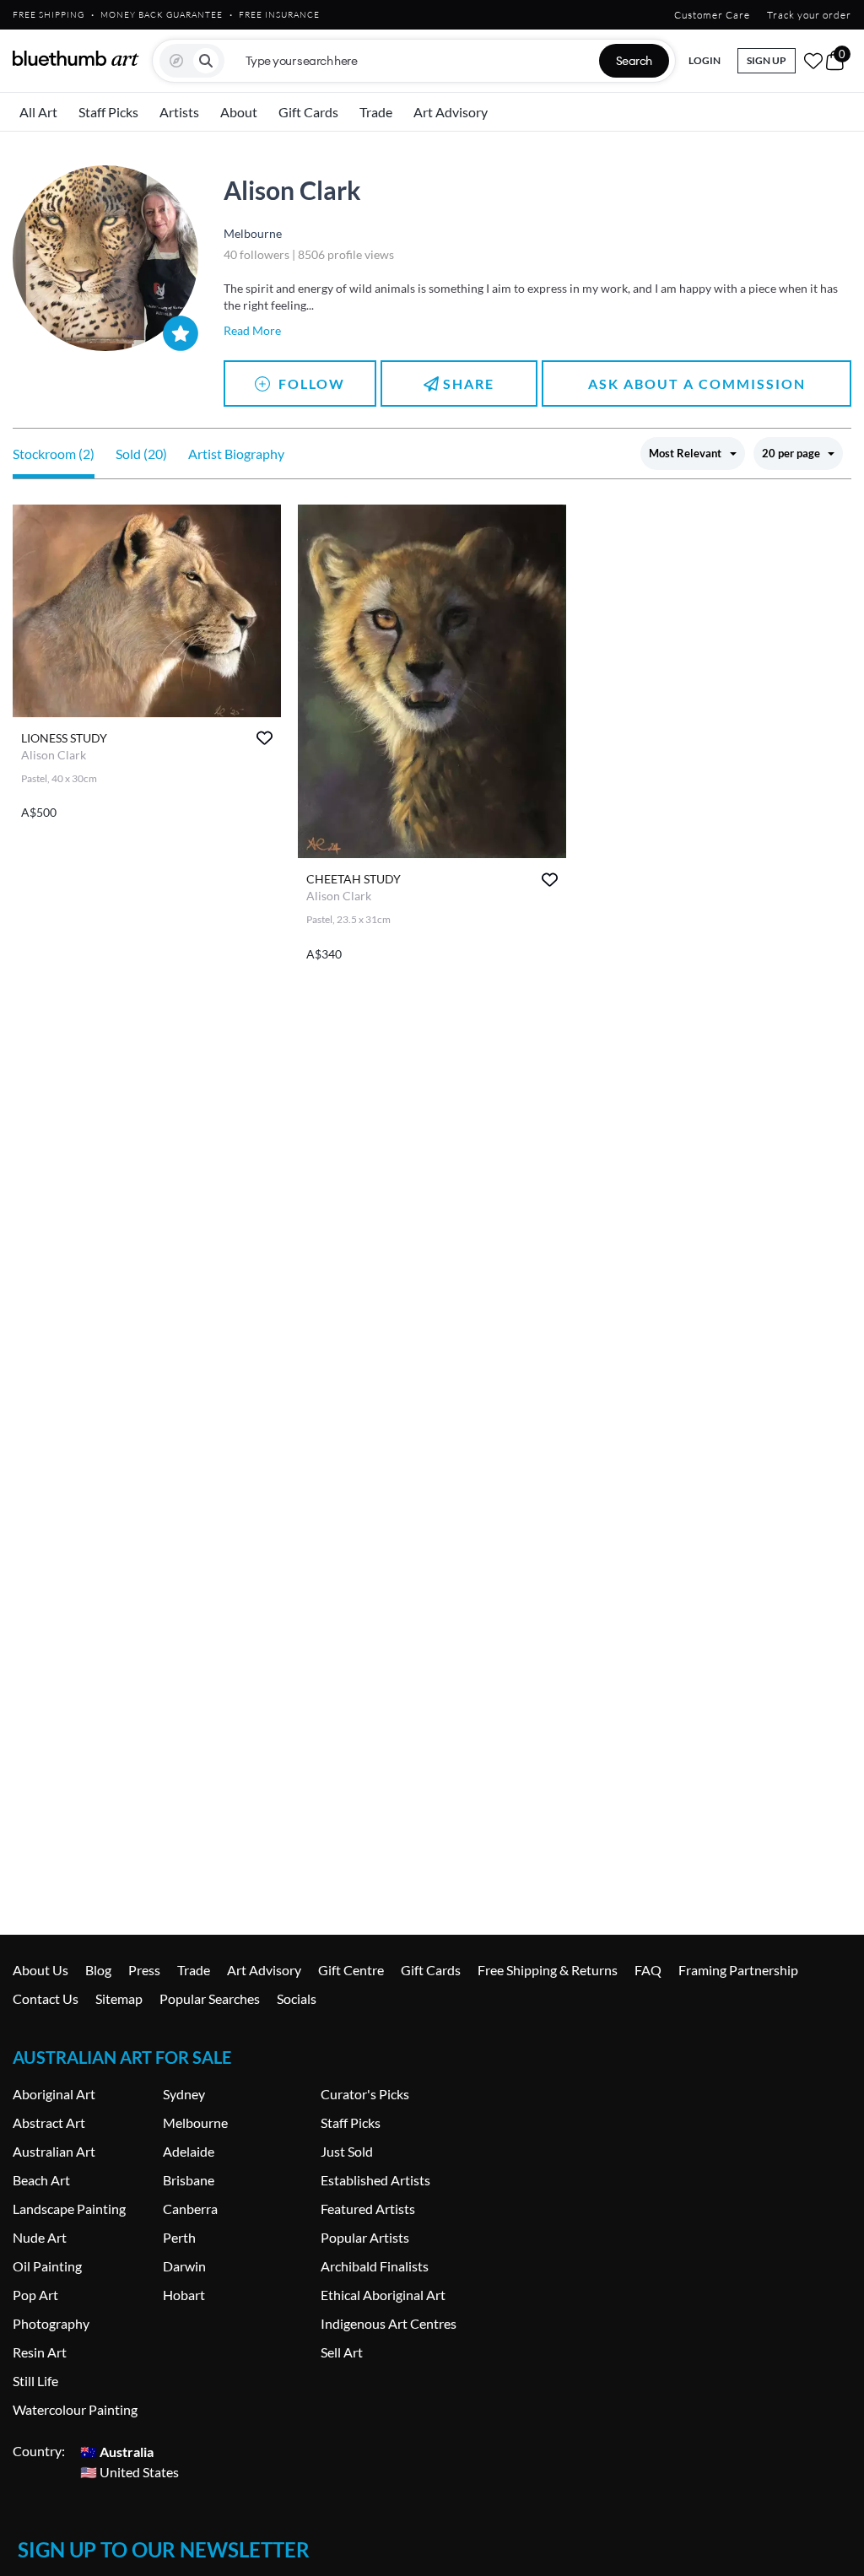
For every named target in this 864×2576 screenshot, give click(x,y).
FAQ (648, 1970)
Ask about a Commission (697, 383)
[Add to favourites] (265, 738)
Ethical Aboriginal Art (383, 2295)
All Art (38, 112)
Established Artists (375, 2180)
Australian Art (54, 2151)
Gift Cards (308, 112)
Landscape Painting (69, 2209)
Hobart (184, 2295)
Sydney (184, 2094)
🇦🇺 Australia (117, 2451)
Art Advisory (451, 112)
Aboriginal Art (54, 2094)
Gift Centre (351, 1970)
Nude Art (40, 2237)
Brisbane (189, 2180)
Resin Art (40, 2352)
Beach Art (41, 2180)
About (239, 112)
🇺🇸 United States (130, 2471)
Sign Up (767, 60)
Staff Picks (108, 112)
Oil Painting (47, 2266)
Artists (179, 112)
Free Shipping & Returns (548, 1970)
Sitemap (119, 1998)
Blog (98, 1970)
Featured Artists (368, 2209)
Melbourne (195, 2122)
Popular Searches (210, 1998)
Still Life (35, 2381)
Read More (252, 330)
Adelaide (189, 2151)
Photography (51, 2323)
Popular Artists (365, 2237)
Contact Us (46, 1998)
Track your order (809, 15)
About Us (40, 1970)
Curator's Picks (365, 2094)
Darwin (184, 2266)
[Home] (76, 58)
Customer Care (712, 15)
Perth (179, 2237)
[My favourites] (813, 61)
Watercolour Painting (75, 2409)
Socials (297, 1998)
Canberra (190, 2209)
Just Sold (347, 2151)
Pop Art (35, 2295)
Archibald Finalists (375, 2266)
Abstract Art (49, 2122)
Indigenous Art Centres (389, 2323)
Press (144, 1970)
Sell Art (342, 2352)
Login (705, 60)
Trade (376, 112)
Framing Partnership (738, 1970)
